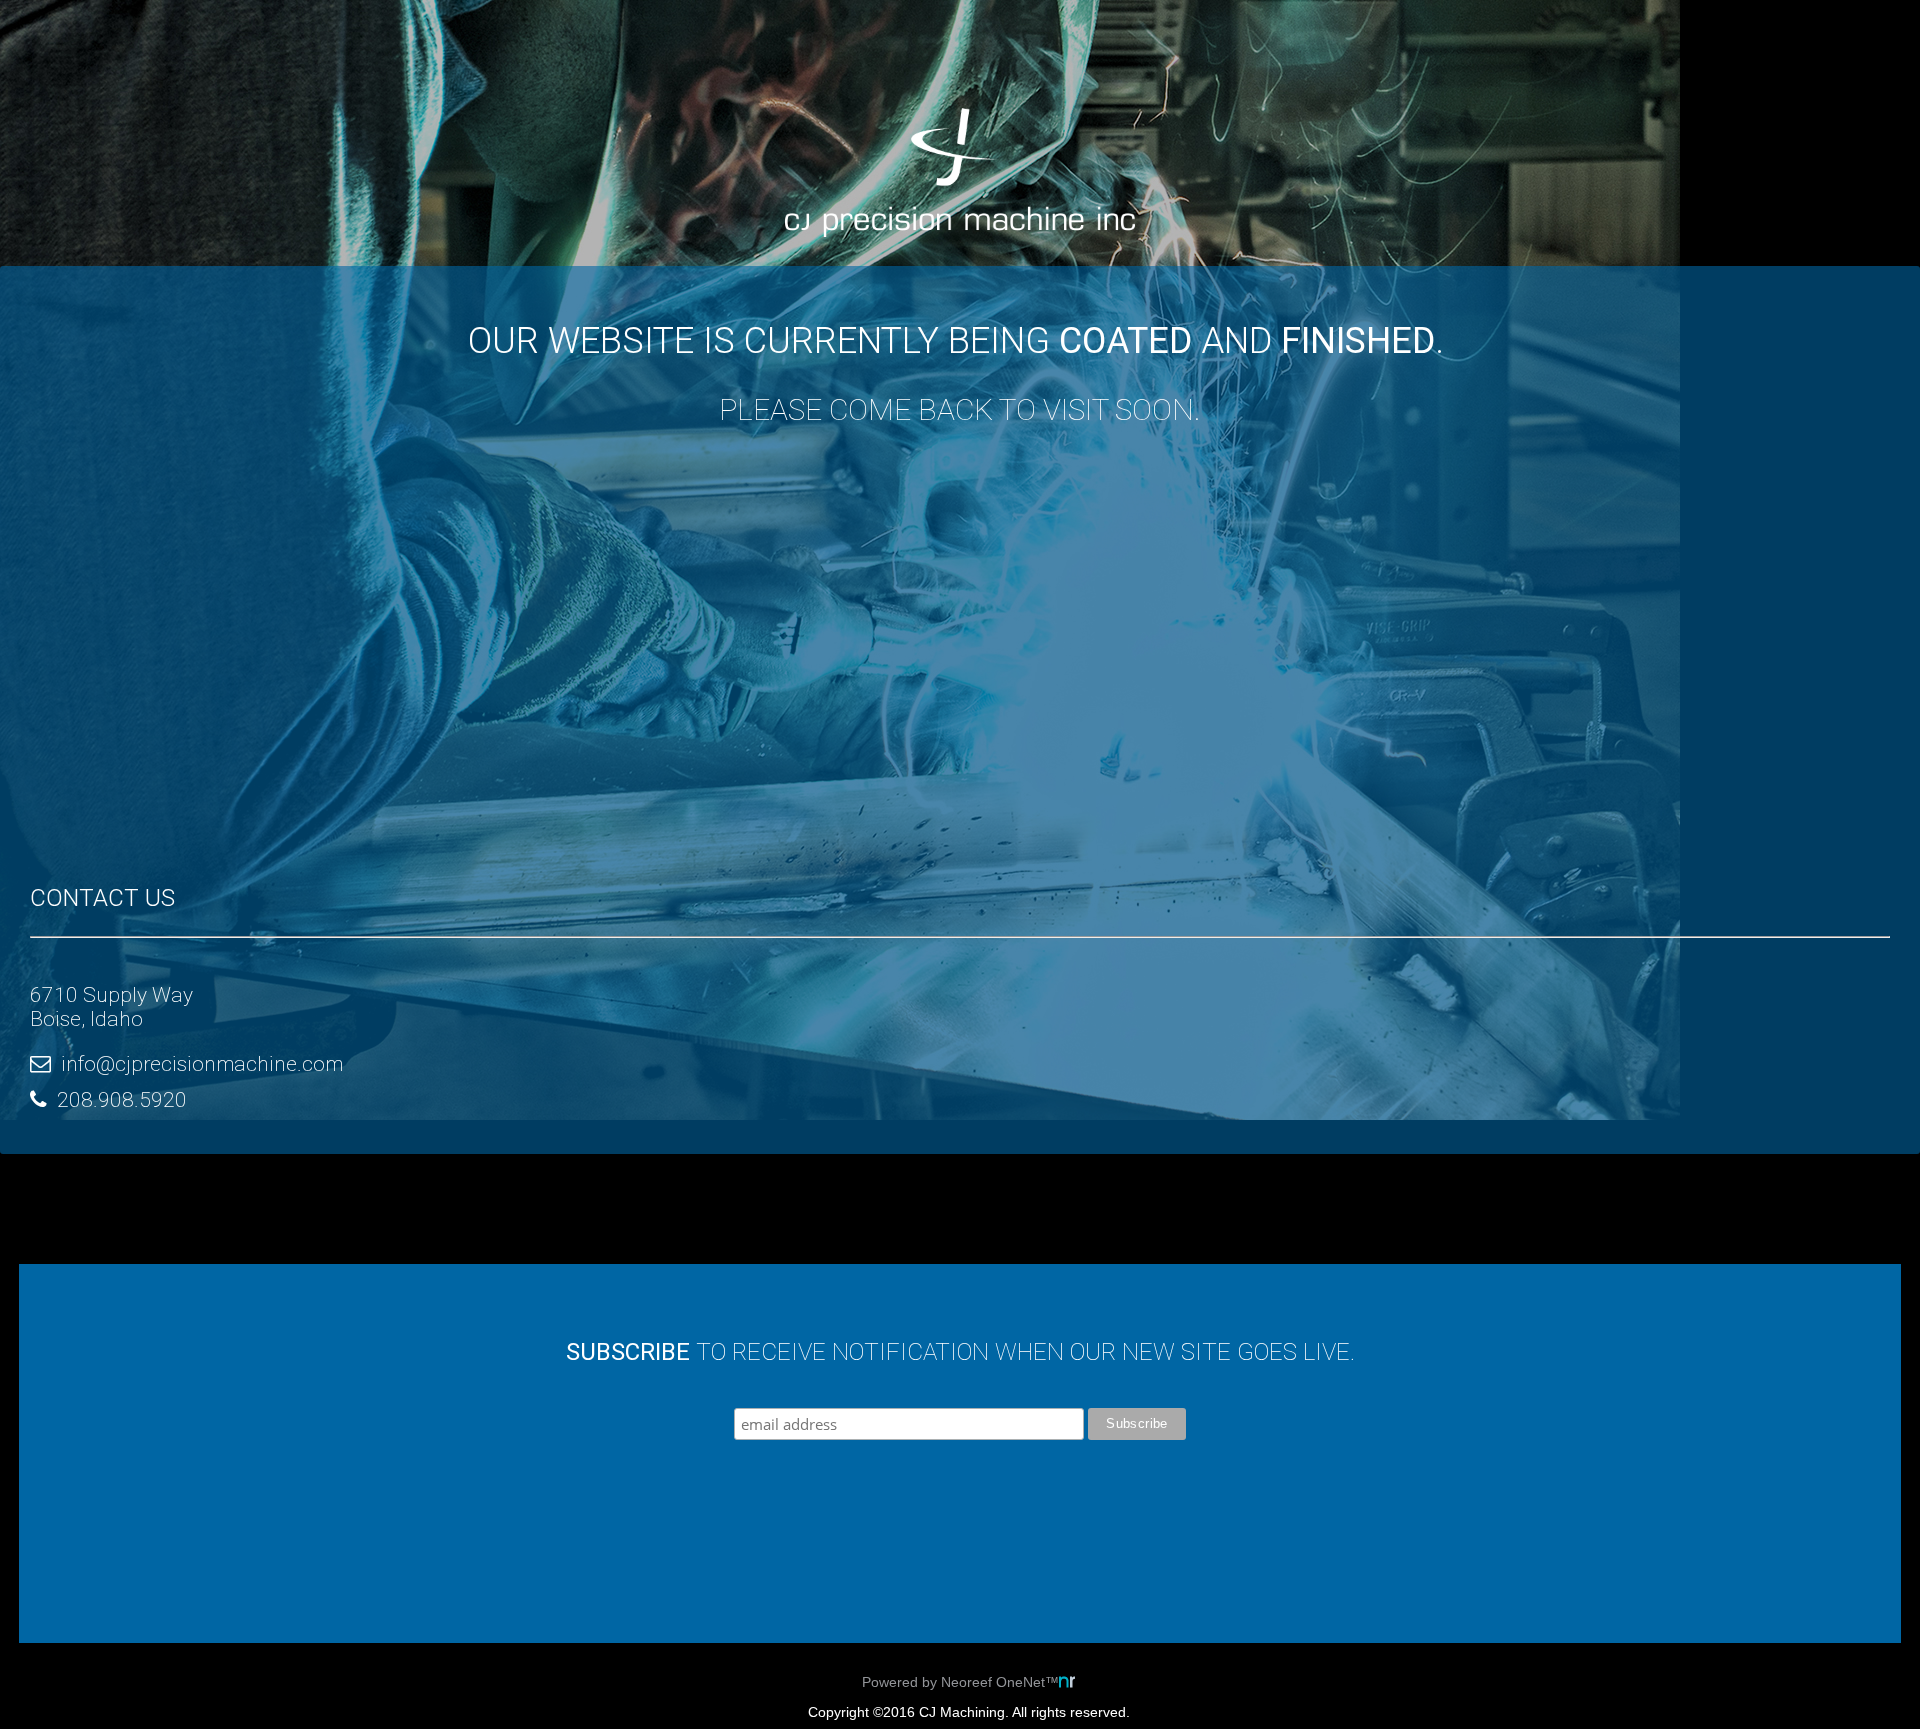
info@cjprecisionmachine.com (202, 1064)
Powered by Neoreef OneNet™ (960, 1682)
